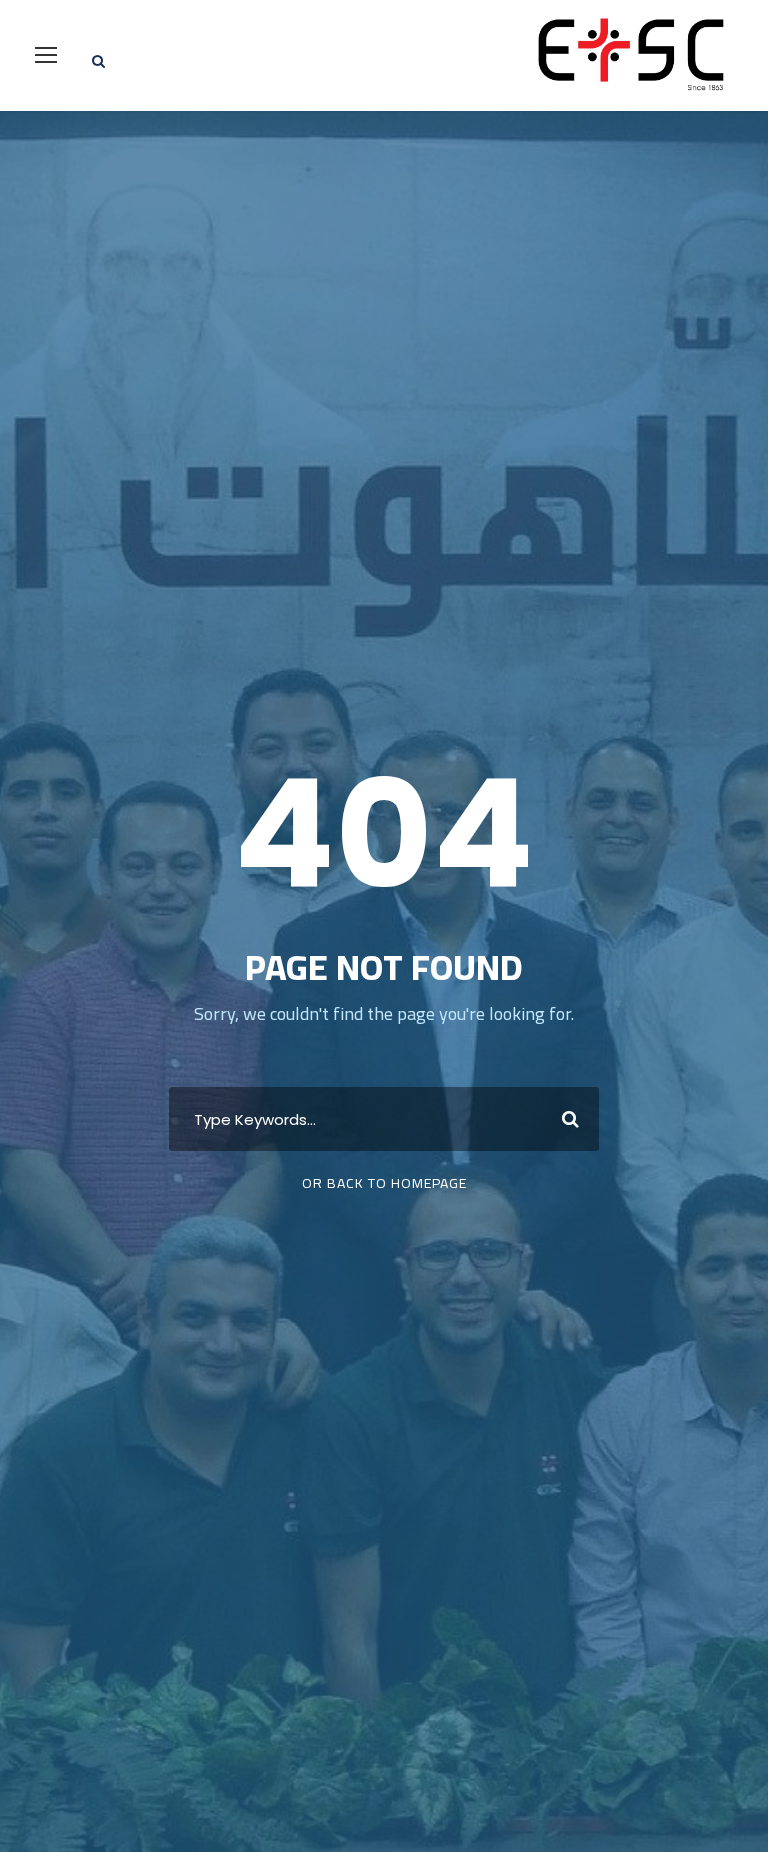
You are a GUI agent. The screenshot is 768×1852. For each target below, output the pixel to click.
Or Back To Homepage (384, 1183)
